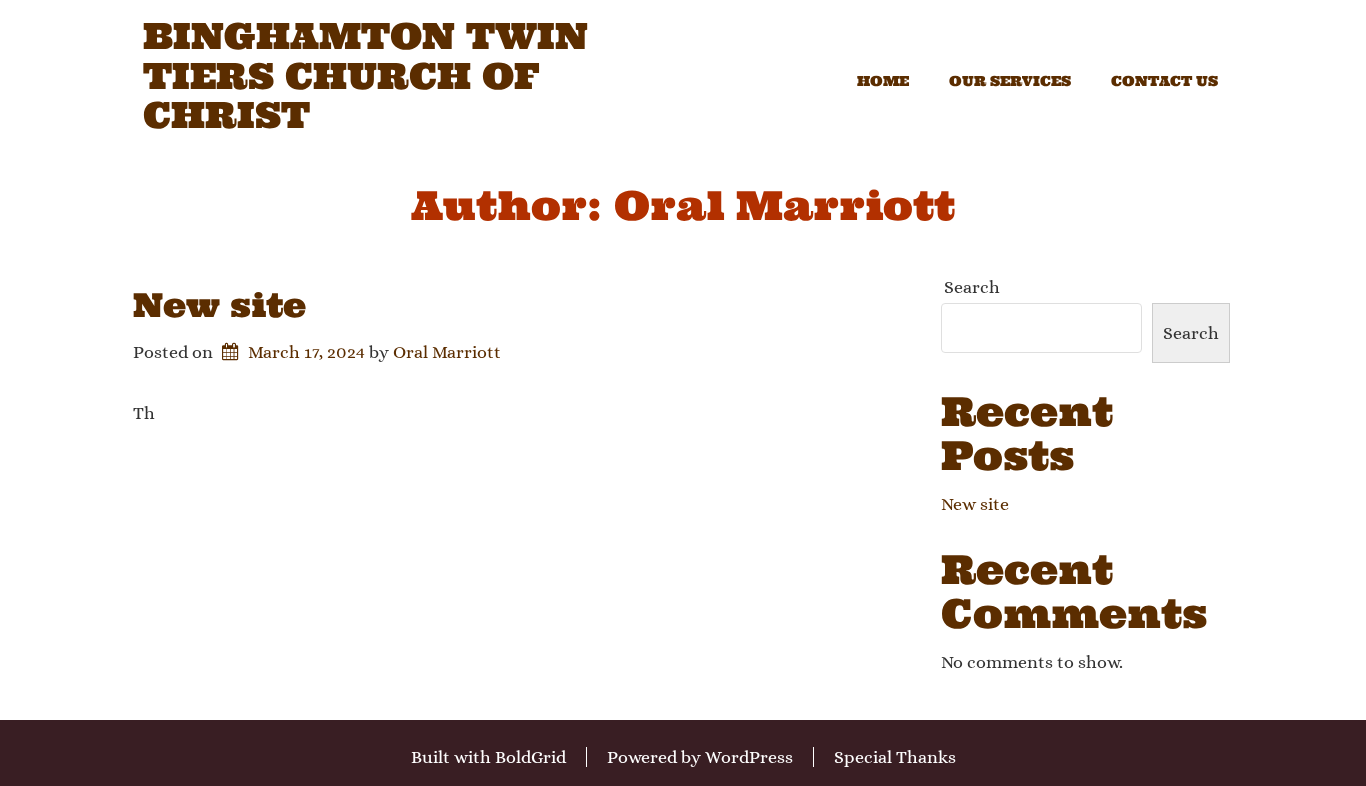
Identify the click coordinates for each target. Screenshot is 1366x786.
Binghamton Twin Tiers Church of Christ (365, 76)
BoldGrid (530, 757)
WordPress (749, 757)
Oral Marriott (447, 352)
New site (219, 305)
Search (972, 287)
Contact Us (1164, 81)
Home (883, 81)
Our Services (1010, 81)
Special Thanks (895, 757)
